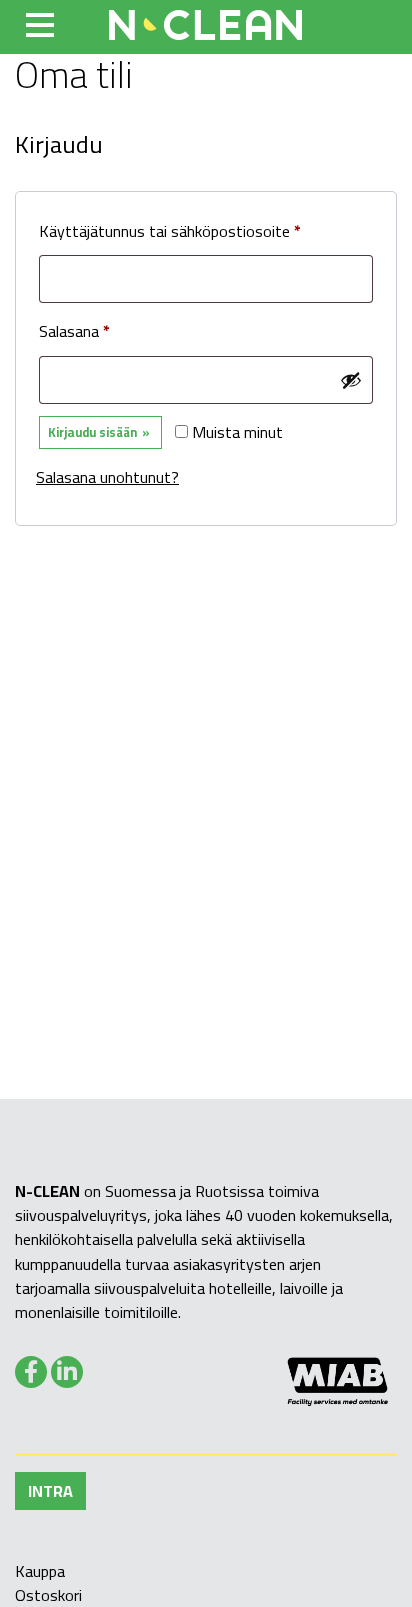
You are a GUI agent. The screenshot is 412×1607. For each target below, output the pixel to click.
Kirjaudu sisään (92, 432)
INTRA (50, 1491)
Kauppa (40, 1571)
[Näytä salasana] (351, 380)
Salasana (107, 330)
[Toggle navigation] (40, 25)
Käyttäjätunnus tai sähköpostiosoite (203, 230)
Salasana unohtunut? (107, 477)
